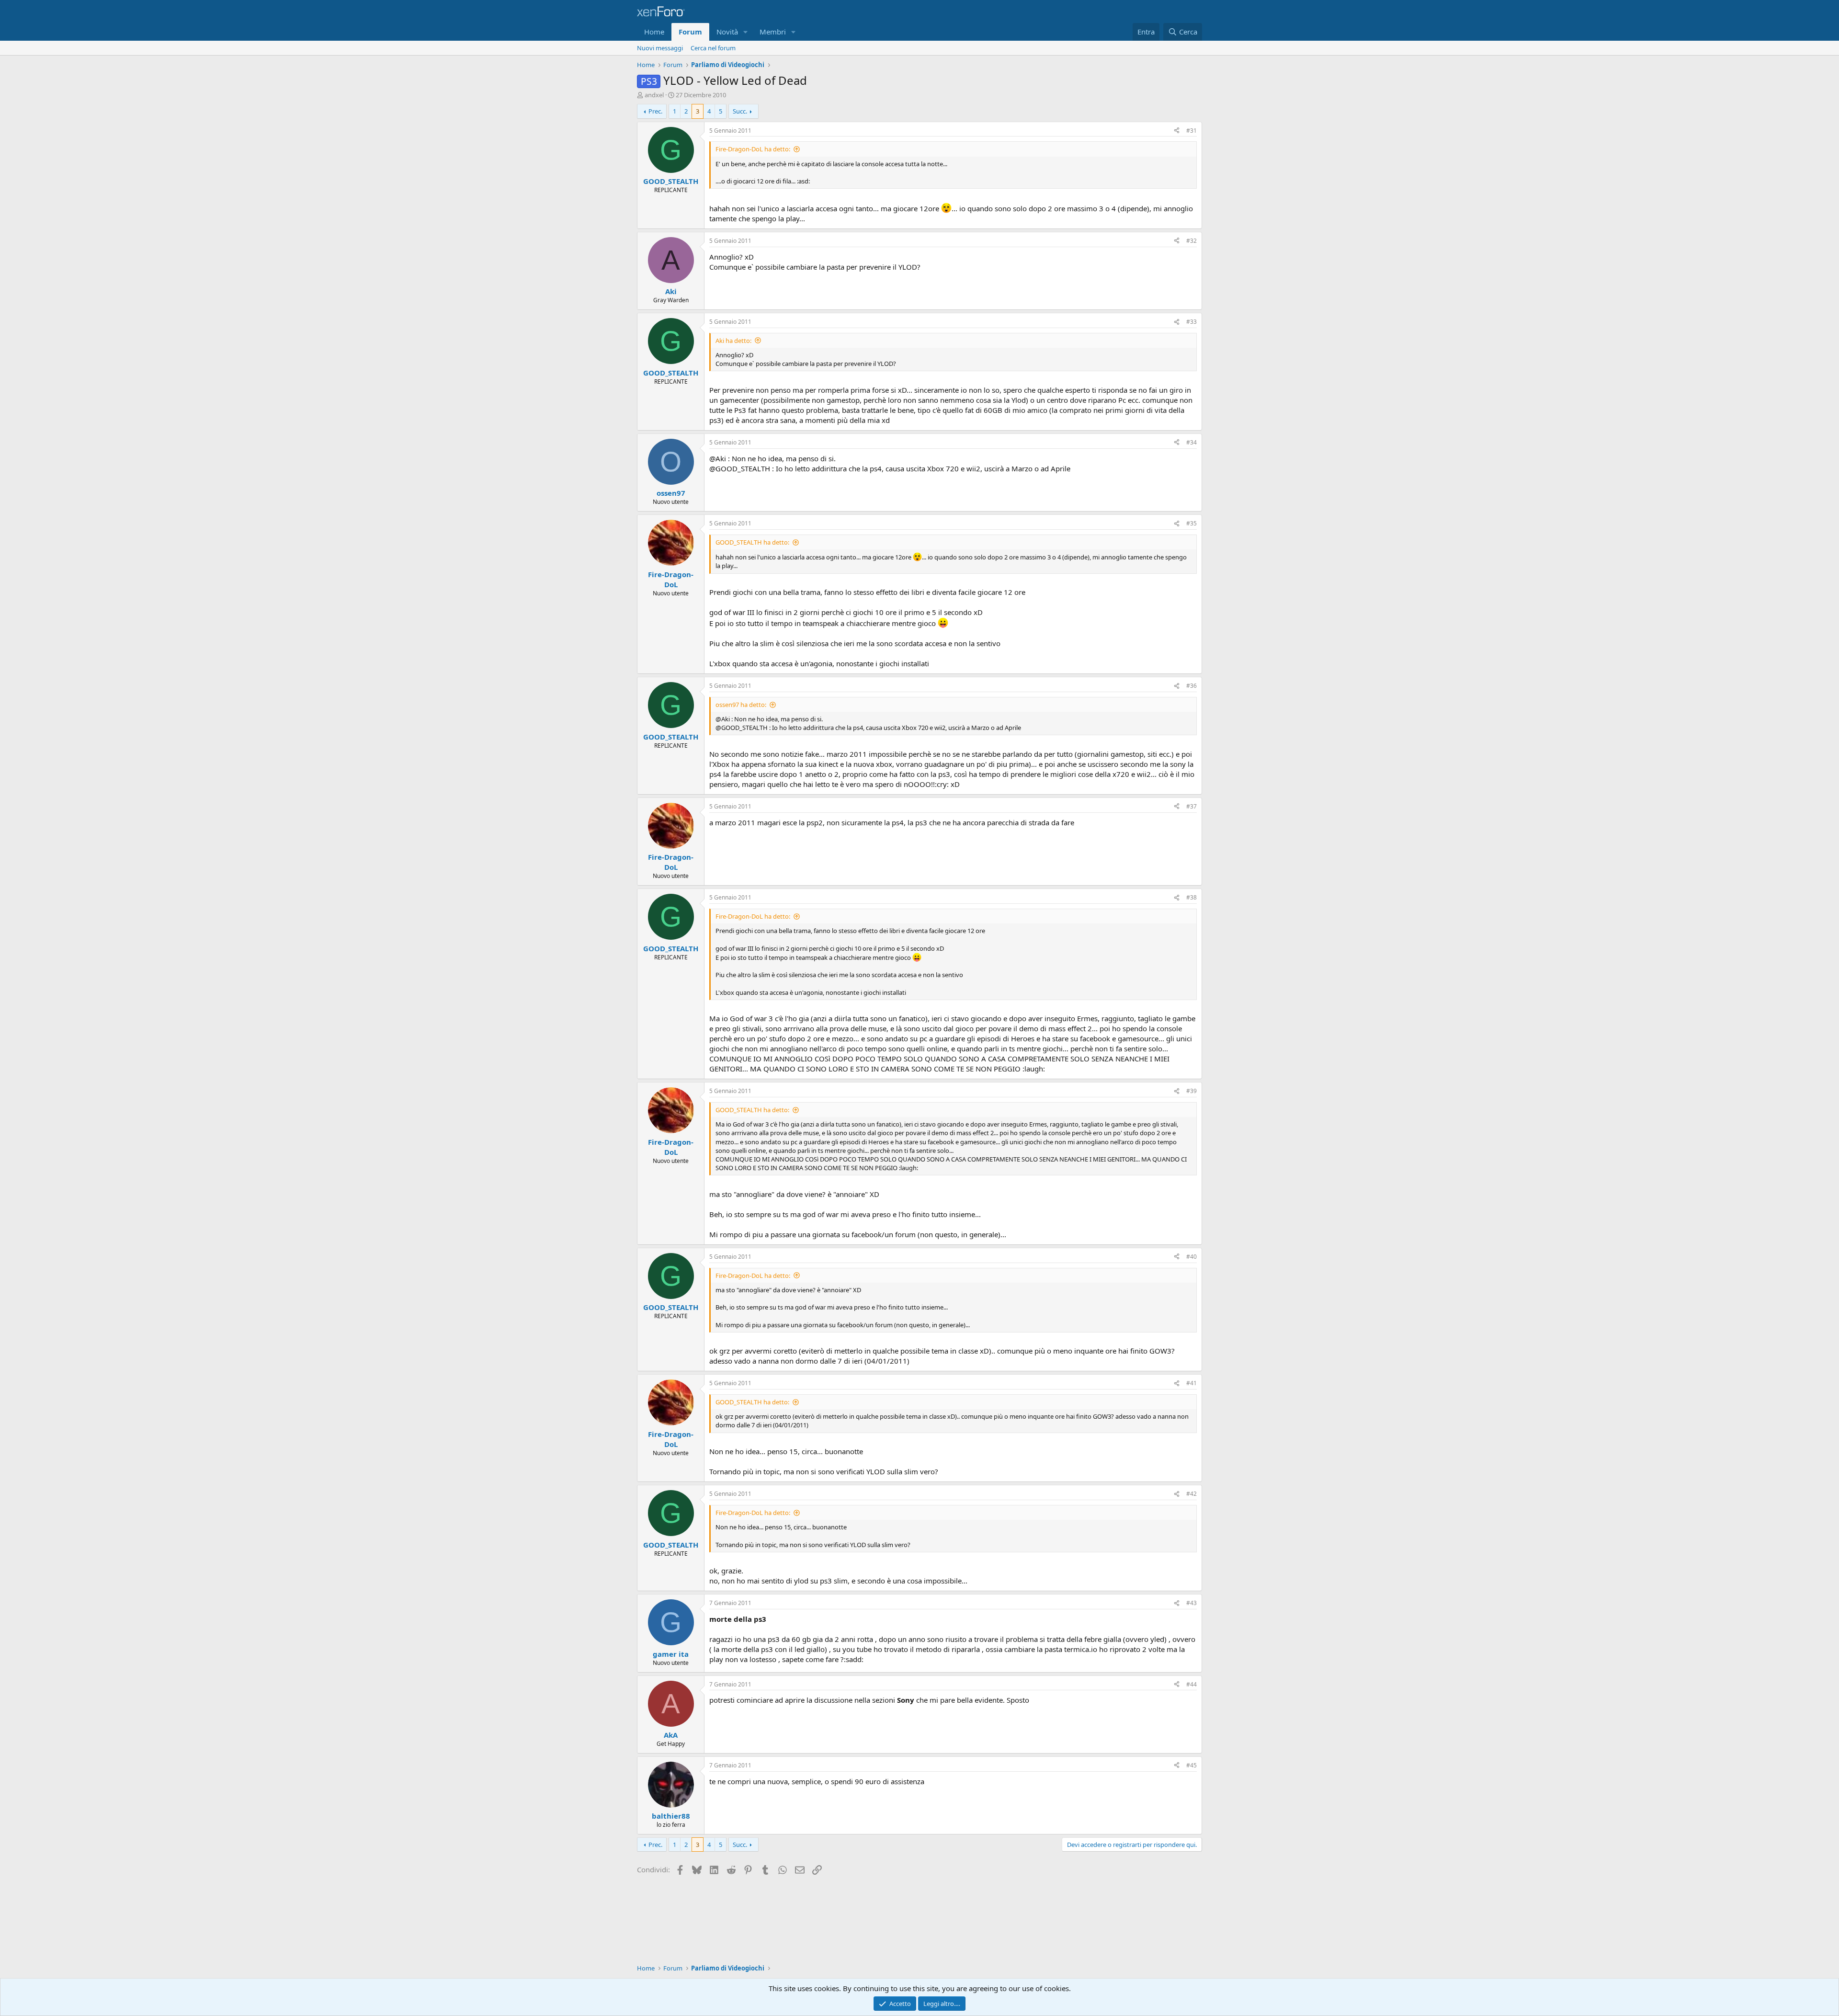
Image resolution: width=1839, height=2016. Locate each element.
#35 (1192, 523)
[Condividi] (1177, 131)
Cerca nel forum (713, 48)
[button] (746, 32)
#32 (1192, 241)
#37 (1192, 806)
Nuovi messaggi (660, 48)
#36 (1192, 686)
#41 (1192, 1383)
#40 (1192, 1257)
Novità (727, 32)
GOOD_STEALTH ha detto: (752, 542)
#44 (1192, 1684)
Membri (773, 32)
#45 (1192, 1765)
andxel (654, 95)
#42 (1192, 1494)
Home (654, 32)
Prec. (655, 111)
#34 (1192, 442)
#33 (1192, 322)
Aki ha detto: (733, 341)
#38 (1192, 897)
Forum (690, 32)
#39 (1192, 1091)
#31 (1192, 131)
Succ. (740, 111)
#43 (1192, 1603)
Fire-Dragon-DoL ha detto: (753, 149)
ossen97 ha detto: (741, 705)
